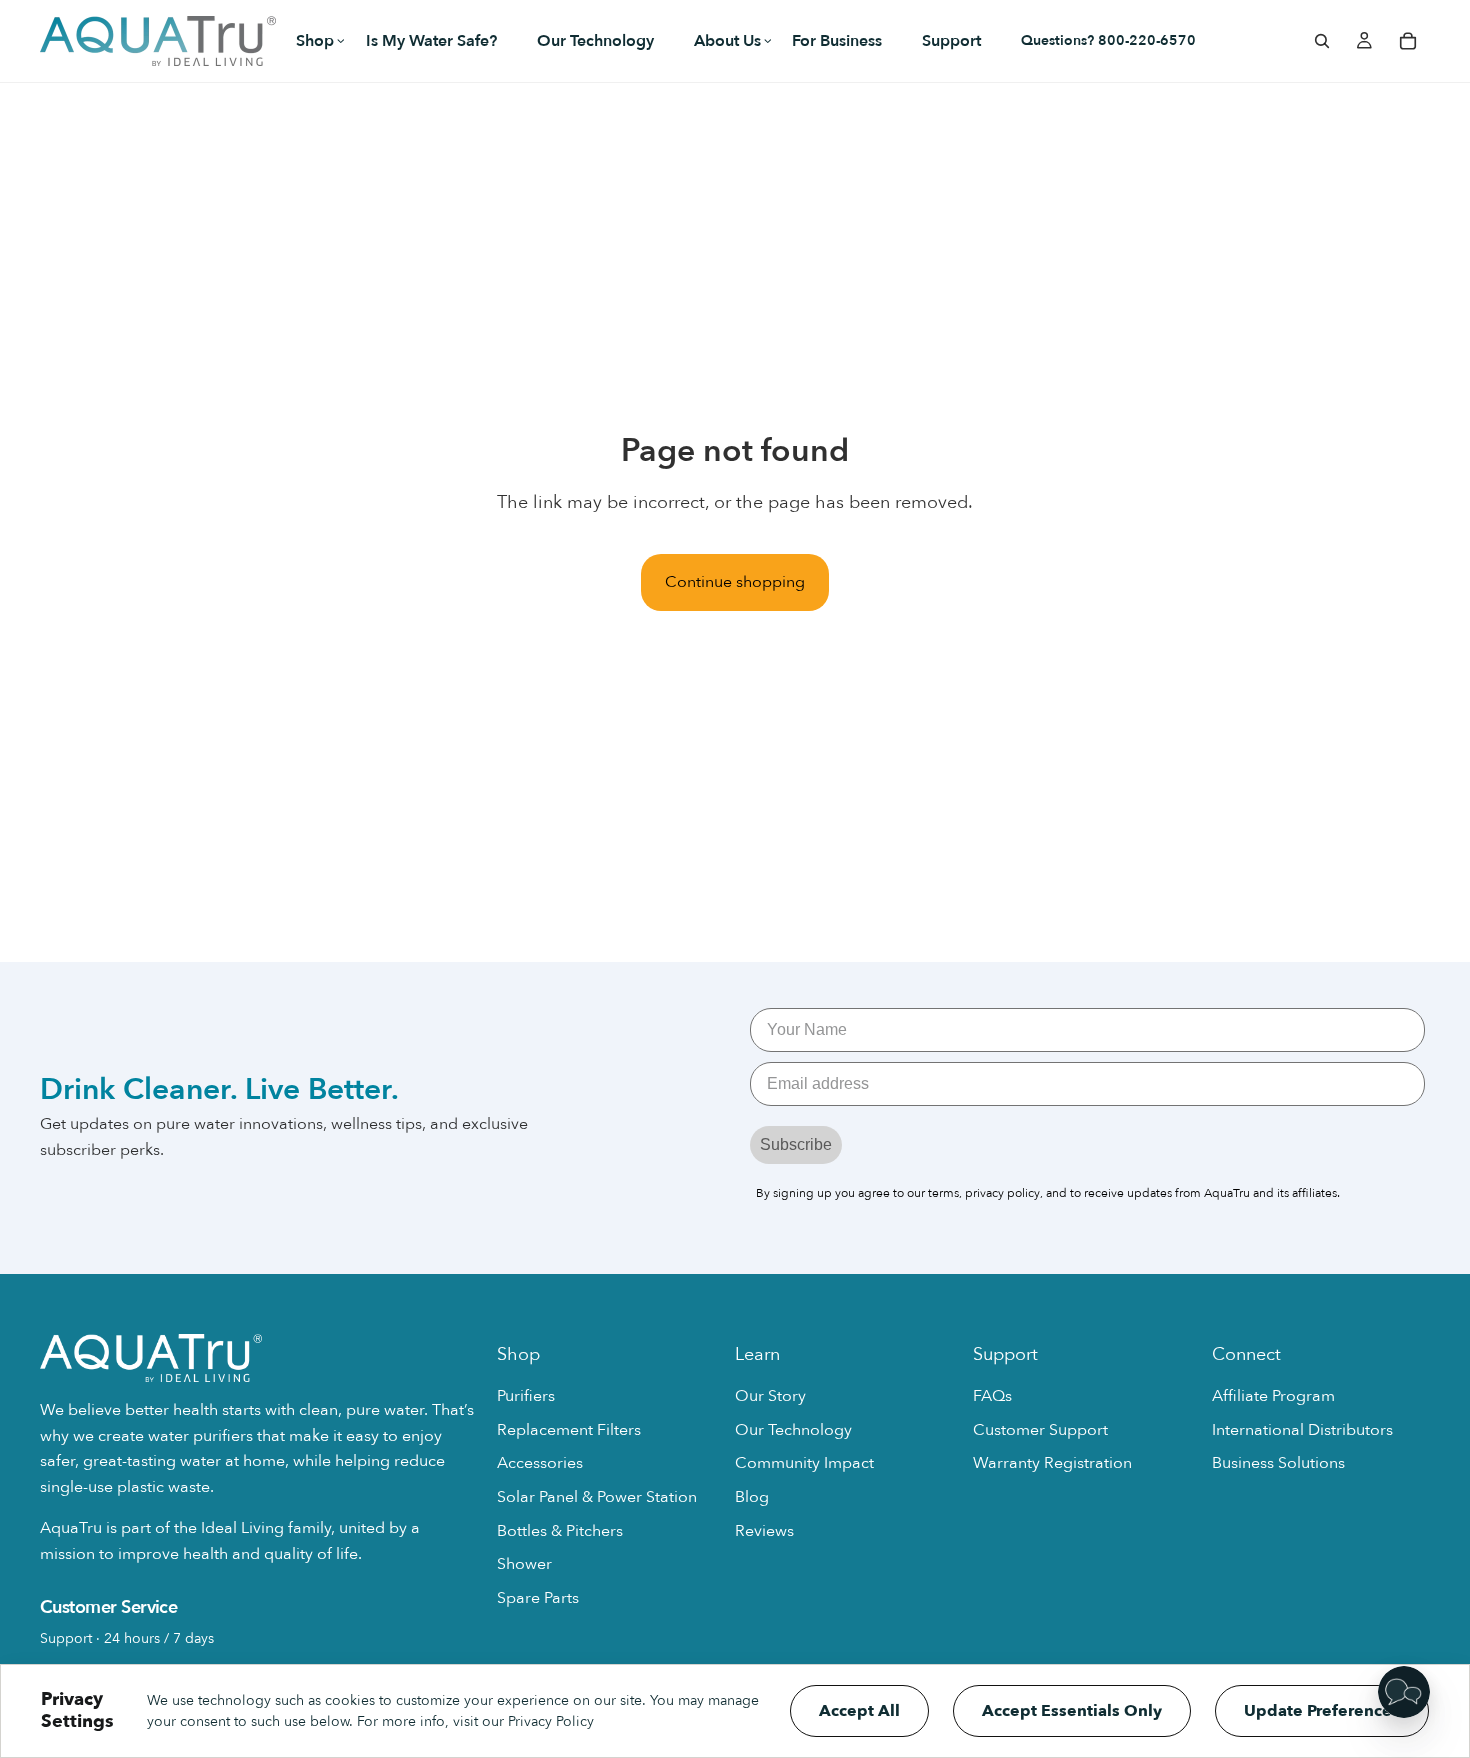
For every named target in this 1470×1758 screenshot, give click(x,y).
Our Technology (793, 1430)
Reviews (764, 1531)
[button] (311, 41)
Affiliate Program (1273, 1396)
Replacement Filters (569, 1430)
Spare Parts (538, 1598)
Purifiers (526, 1396)
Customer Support (1040, 1430)
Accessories (540, 1463)
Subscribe (796, 1144)
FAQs (992, 1396)
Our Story (770, 1396)
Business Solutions (1278, 1463)
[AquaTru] (158, 41)
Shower (524, 1564)
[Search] (1322, 41)
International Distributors (1302, 1430)
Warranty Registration (1052, 1463)
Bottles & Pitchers (560, 1531)
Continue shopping (735, 582)
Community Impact (804, 1463)
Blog (752, 1497)
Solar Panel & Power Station (597, 1497)
